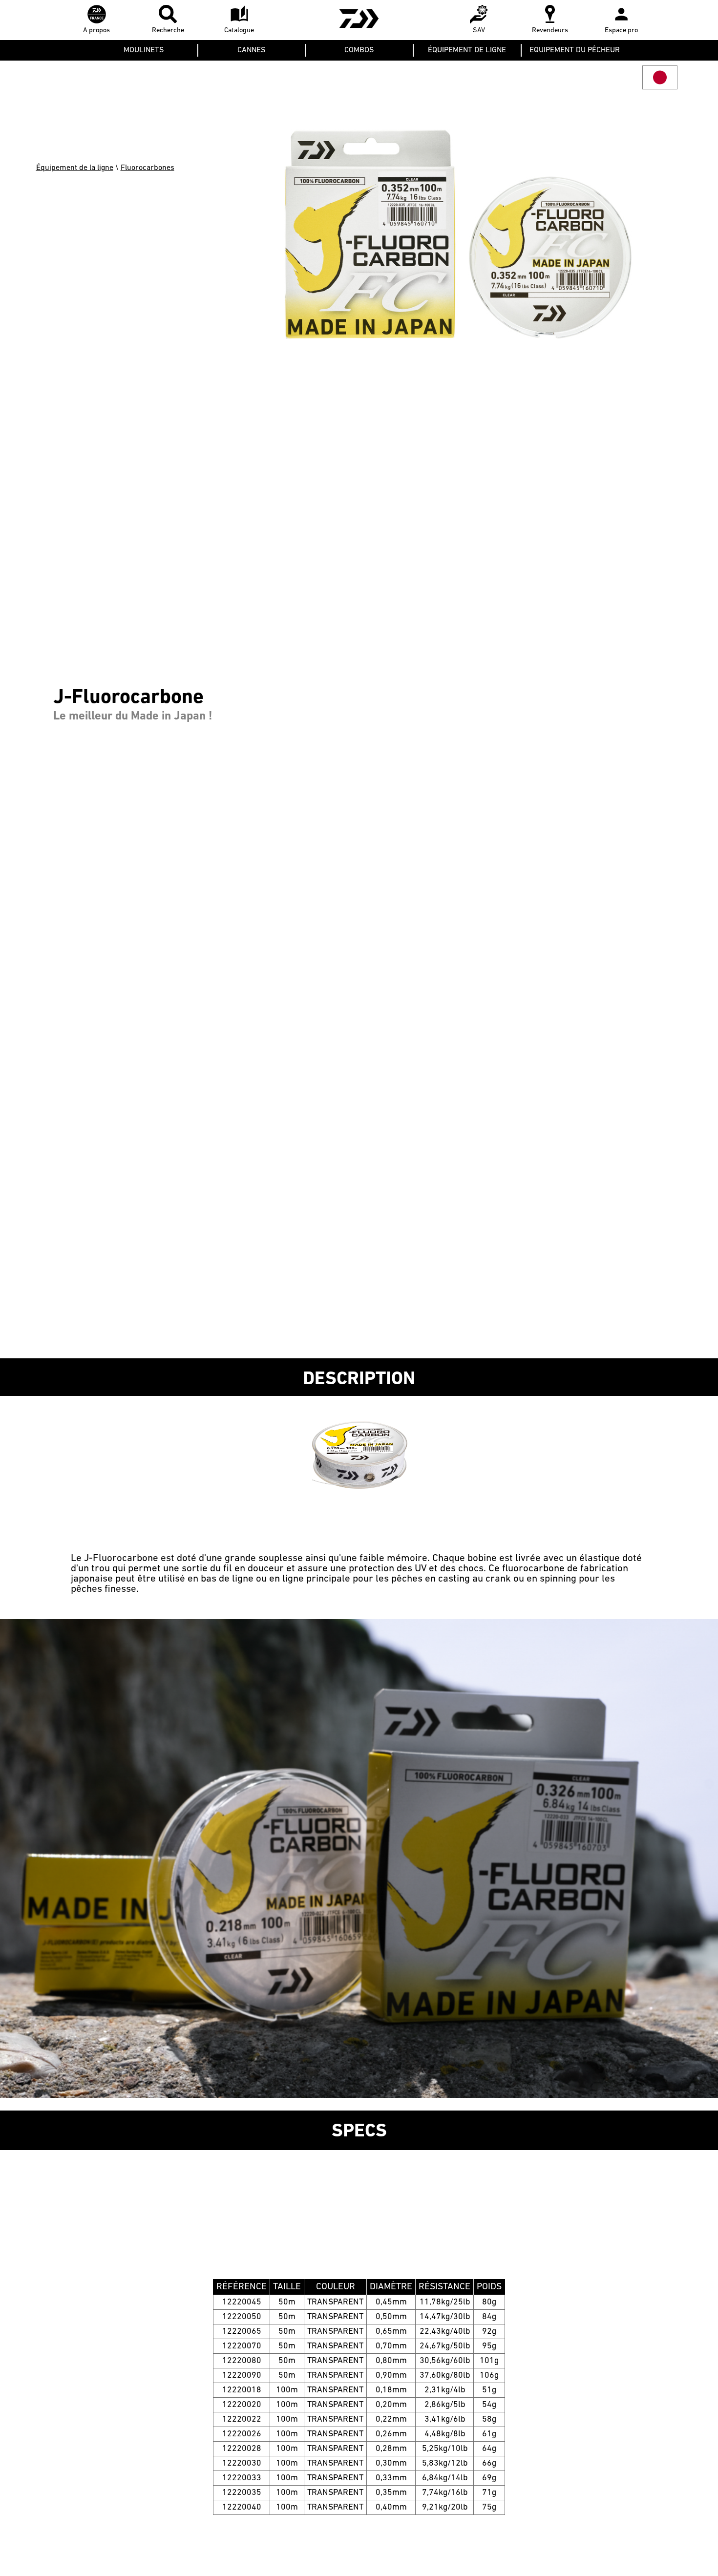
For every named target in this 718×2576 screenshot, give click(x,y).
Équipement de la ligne (75, 168)
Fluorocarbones (148, 168)
